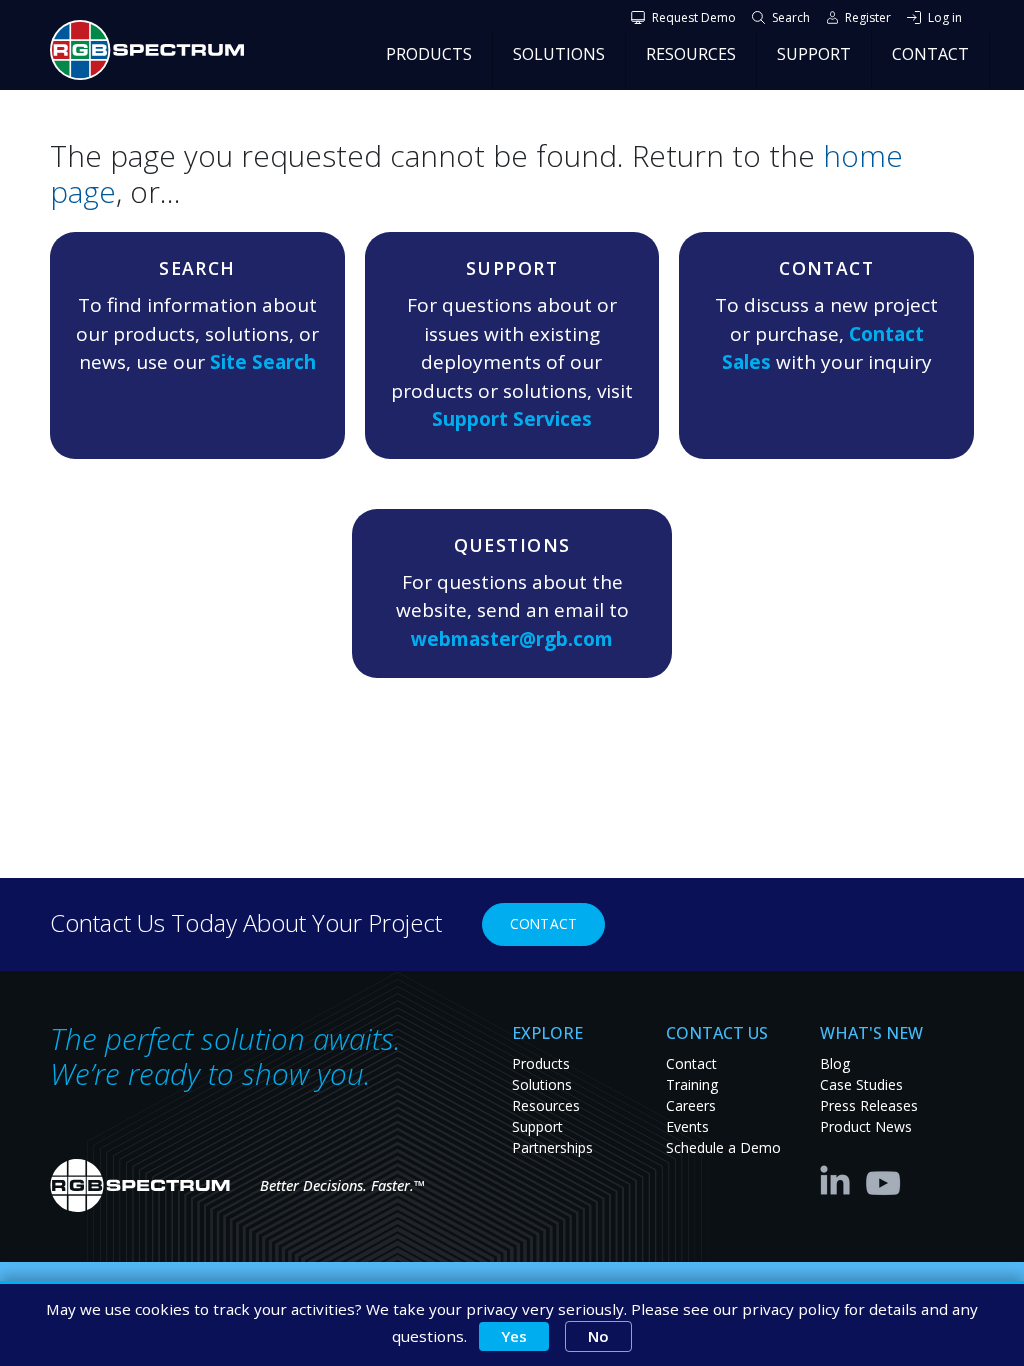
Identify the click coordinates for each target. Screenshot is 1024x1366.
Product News (866, 1126)
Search (791, 17)
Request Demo (694, 17)
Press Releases (869, 1105)
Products (541, 1063)
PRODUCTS (429, 54)
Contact (543, 923)
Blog (835, 1063)
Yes (514, 1336)
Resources (546, 1105)
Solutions (542, 1084)
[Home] (155, 50)
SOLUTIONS (559, 54)
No (598, 1336)
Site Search (263, 362)
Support (537, 1126)
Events (687, 1126)
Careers (691, 1105)
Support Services (512, 419)
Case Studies (861, 1084)
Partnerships (552, 1147)
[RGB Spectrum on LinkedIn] (840, 1179)
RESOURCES (691, 54)
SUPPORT (814, 54)
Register (868, 17)
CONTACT (930, 54)
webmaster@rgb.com (512, 639)
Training (692, 1084)
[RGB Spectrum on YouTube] (884, 1179)
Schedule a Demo (723, 1147)
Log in (945, 17)
